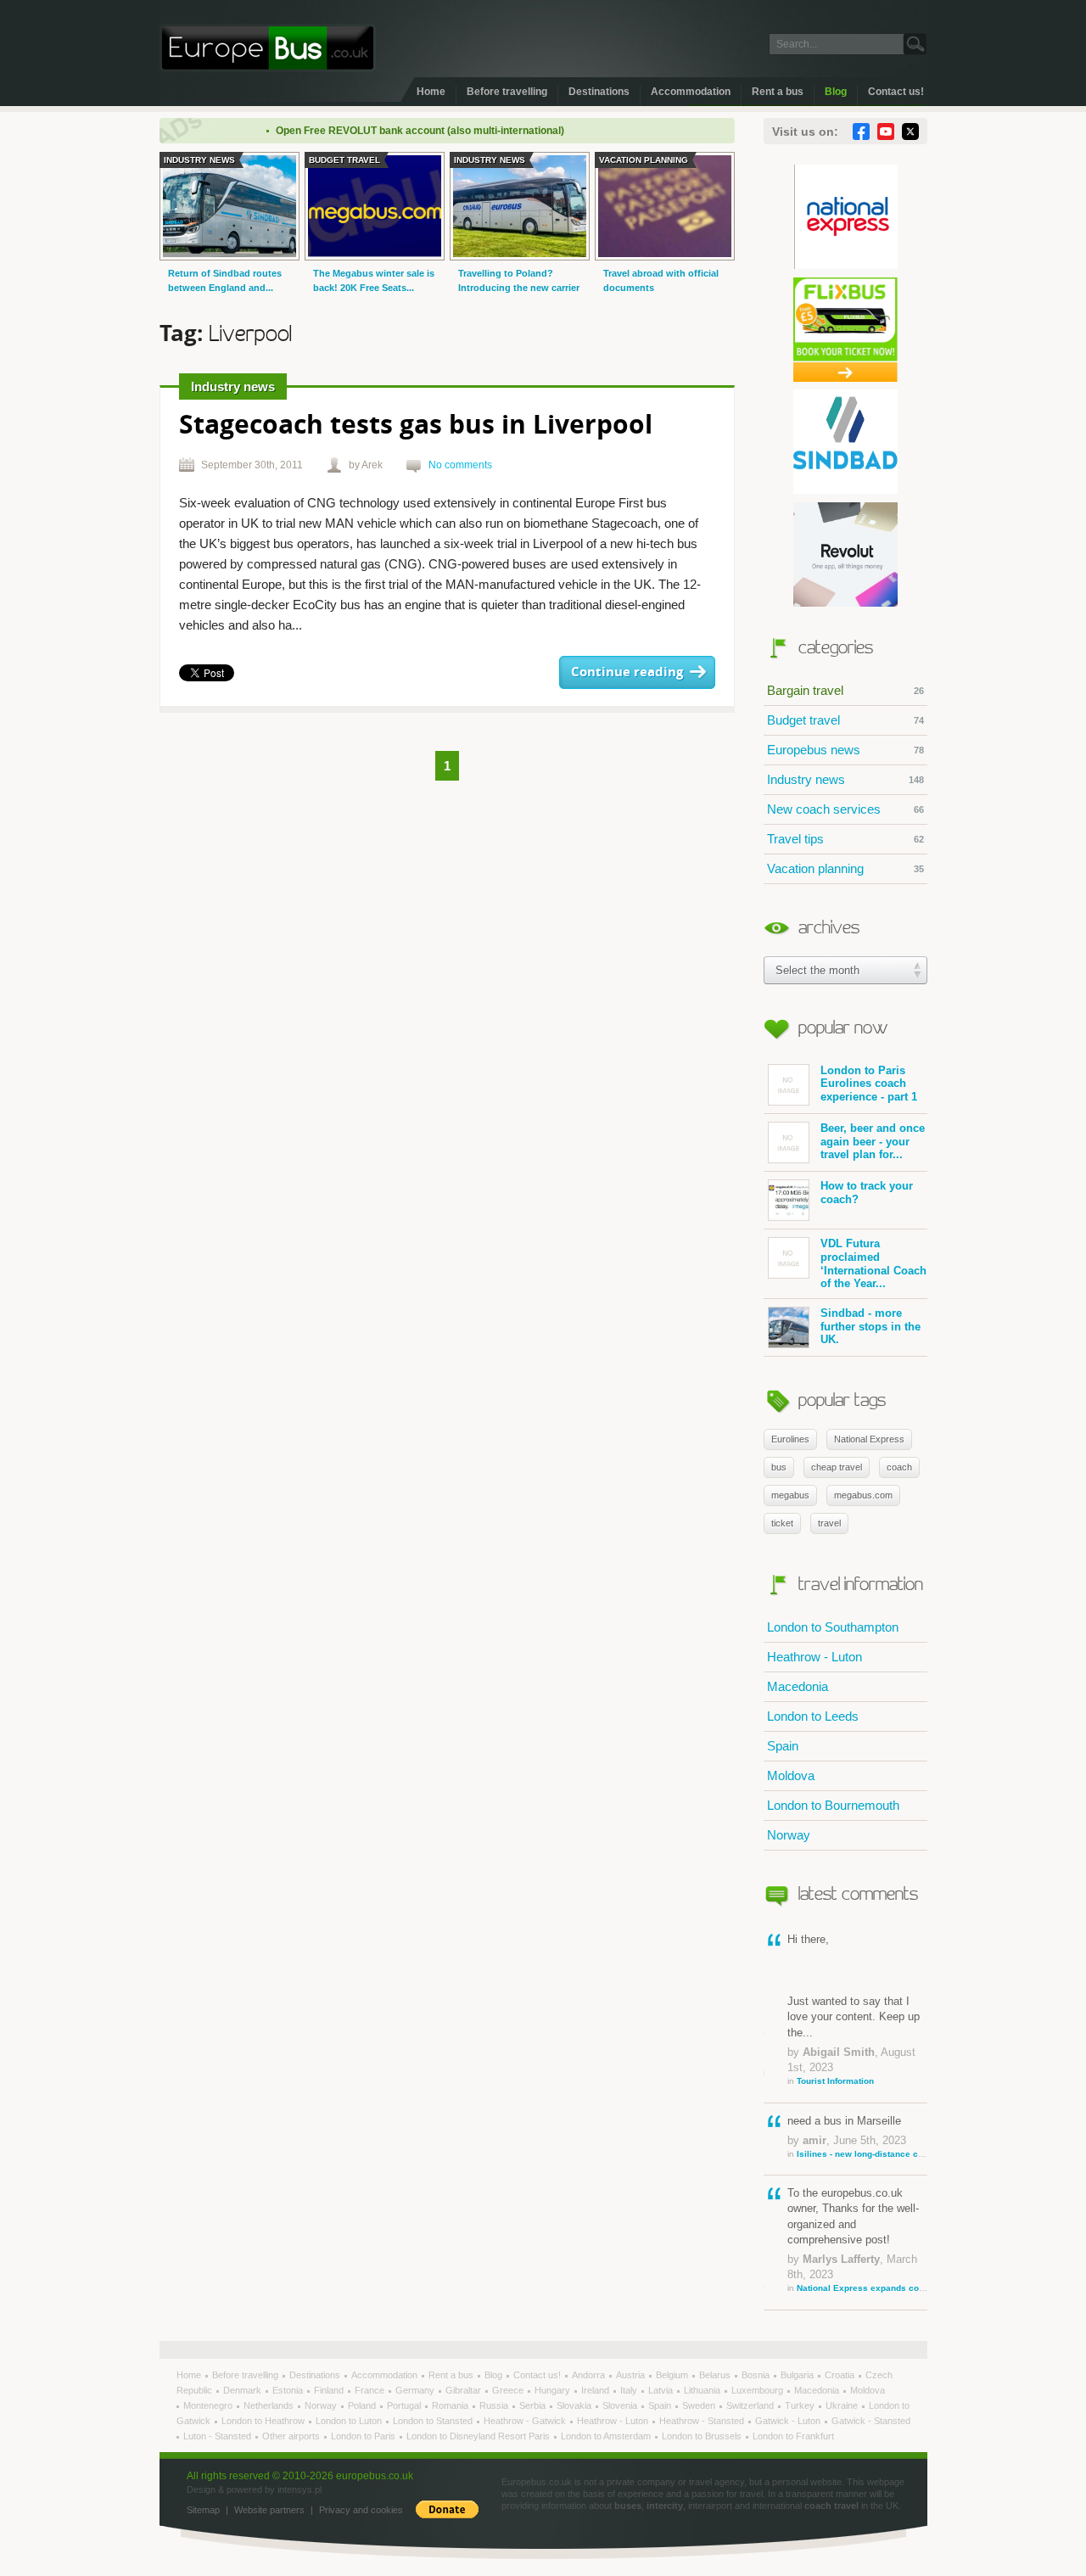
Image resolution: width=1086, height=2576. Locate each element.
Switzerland (751, 2405)
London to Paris (364, 2436)
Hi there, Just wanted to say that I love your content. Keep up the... (854, 2009)
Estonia (289, 2390)
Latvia (662, 2390)
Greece (509, 2390)
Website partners (269, 2510)
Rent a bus (778, 92)
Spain (783, 1746)
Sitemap (203, 2510)
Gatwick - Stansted (871, 2421)
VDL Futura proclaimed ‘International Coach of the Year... (873, 1263)
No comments (460, 465)
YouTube (886, 132)
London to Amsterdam (607, 2436)
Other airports (292, 2436)
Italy (630, 2390)
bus (779, 1467)
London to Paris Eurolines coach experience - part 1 (869, 1084)
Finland (330, 2390)
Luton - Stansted (218, 2436)
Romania (451, 2405)
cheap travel (837, 1467)
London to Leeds (813, 1716)
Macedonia (798, 1686)
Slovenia (621, 2405)
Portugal (405, 2405)
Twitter (910, 132)
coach (899, 1467)
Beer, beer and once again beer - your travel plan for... (873, 1141)
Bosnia (757, 2375)
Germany (416, 2390)
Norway (789, 1835)
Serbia (534, 2405)
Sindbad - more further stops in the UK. (870, 1326)
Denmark (244, 2390)
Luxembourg (759, 2390)
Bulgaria (798, 2375)
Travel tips (845, 839)
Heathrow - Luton (814, 1657)
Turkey (801, 2405)
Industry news (845, 779)
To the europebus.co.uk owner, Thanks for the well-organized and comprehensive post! (857, 2240)
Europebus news (845, 750)
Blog (836, 92)
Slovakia (575, 2405)
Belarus (716, 2375)
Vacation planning (845, 868)
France (371, 2390)
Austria (632, 2375)
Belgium (673, 2375)
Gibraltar (465, 2390)
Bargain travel (845, 690)
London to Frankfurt (793, 2436)
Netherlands (270, 2405)
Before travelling (507, 92)
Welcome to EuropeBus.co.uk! (268, 48)
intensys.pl (299, 2489)
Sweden (700, 2405)
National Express (869, 1439)
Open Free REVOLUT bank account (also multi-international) (389, 131)
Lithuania (703, 2390)
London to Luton (350, 2421)
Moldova (791, 1775)
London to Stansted (434, 2421)
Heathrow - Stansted (703, 2421)
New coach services (845, 809)
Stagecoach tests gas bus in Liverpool (416, 426)
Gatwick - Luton (789, 2421)
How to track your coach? (867, 1193)
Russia (495, 2405)
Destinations (599, 92)
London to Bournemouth (833, 1805)
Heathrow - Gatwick (526, 2421)
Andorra (590, 2375)
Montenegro (209, 2405)
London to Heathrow (264, 2421)
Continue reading (627, 672)
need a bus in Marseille (857, 2136)
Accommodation (691, 92)
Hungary (554, 2390)
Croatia (841, 2375)
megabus (790, 1495)
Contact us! (896, 92)
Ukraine (843, 2405)
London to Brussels (703, 2436)
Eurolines (790, 1439)
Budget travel (845, 720)
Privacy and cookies (361, 2510)
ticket (782, 1523)
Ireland (596, 2390)
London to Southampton (833, 1627)
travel (829, 1523)
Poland (363, 2405)
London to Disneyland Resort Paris (479, 2436)
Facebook (861, 132)
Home (431, 92)
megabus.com (863, 1495)
